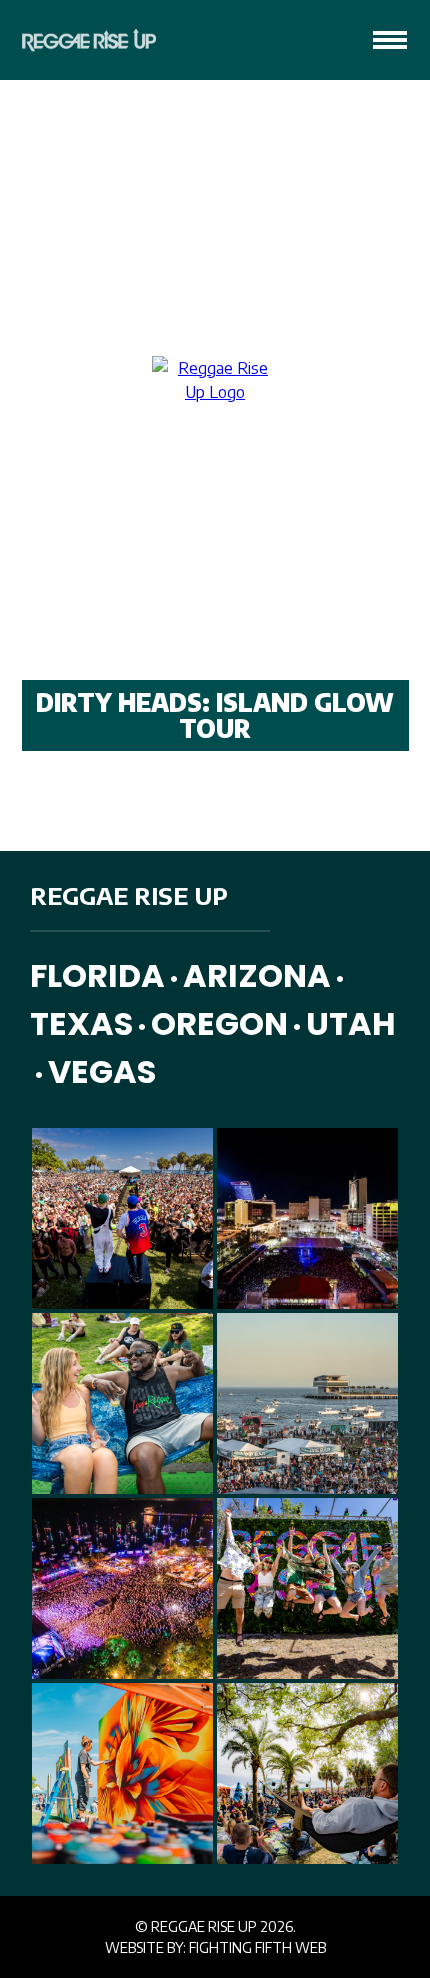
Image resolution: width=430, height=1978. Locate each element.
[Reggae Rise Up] (82, 40)
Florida (97, 975)
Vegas (102, 1071)
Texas (81, 1023)
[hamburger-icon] (390, 40)
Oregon (219, 1023)
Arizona (257, 975)
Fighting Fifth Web (257, 1947)
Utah (351, 1023)
